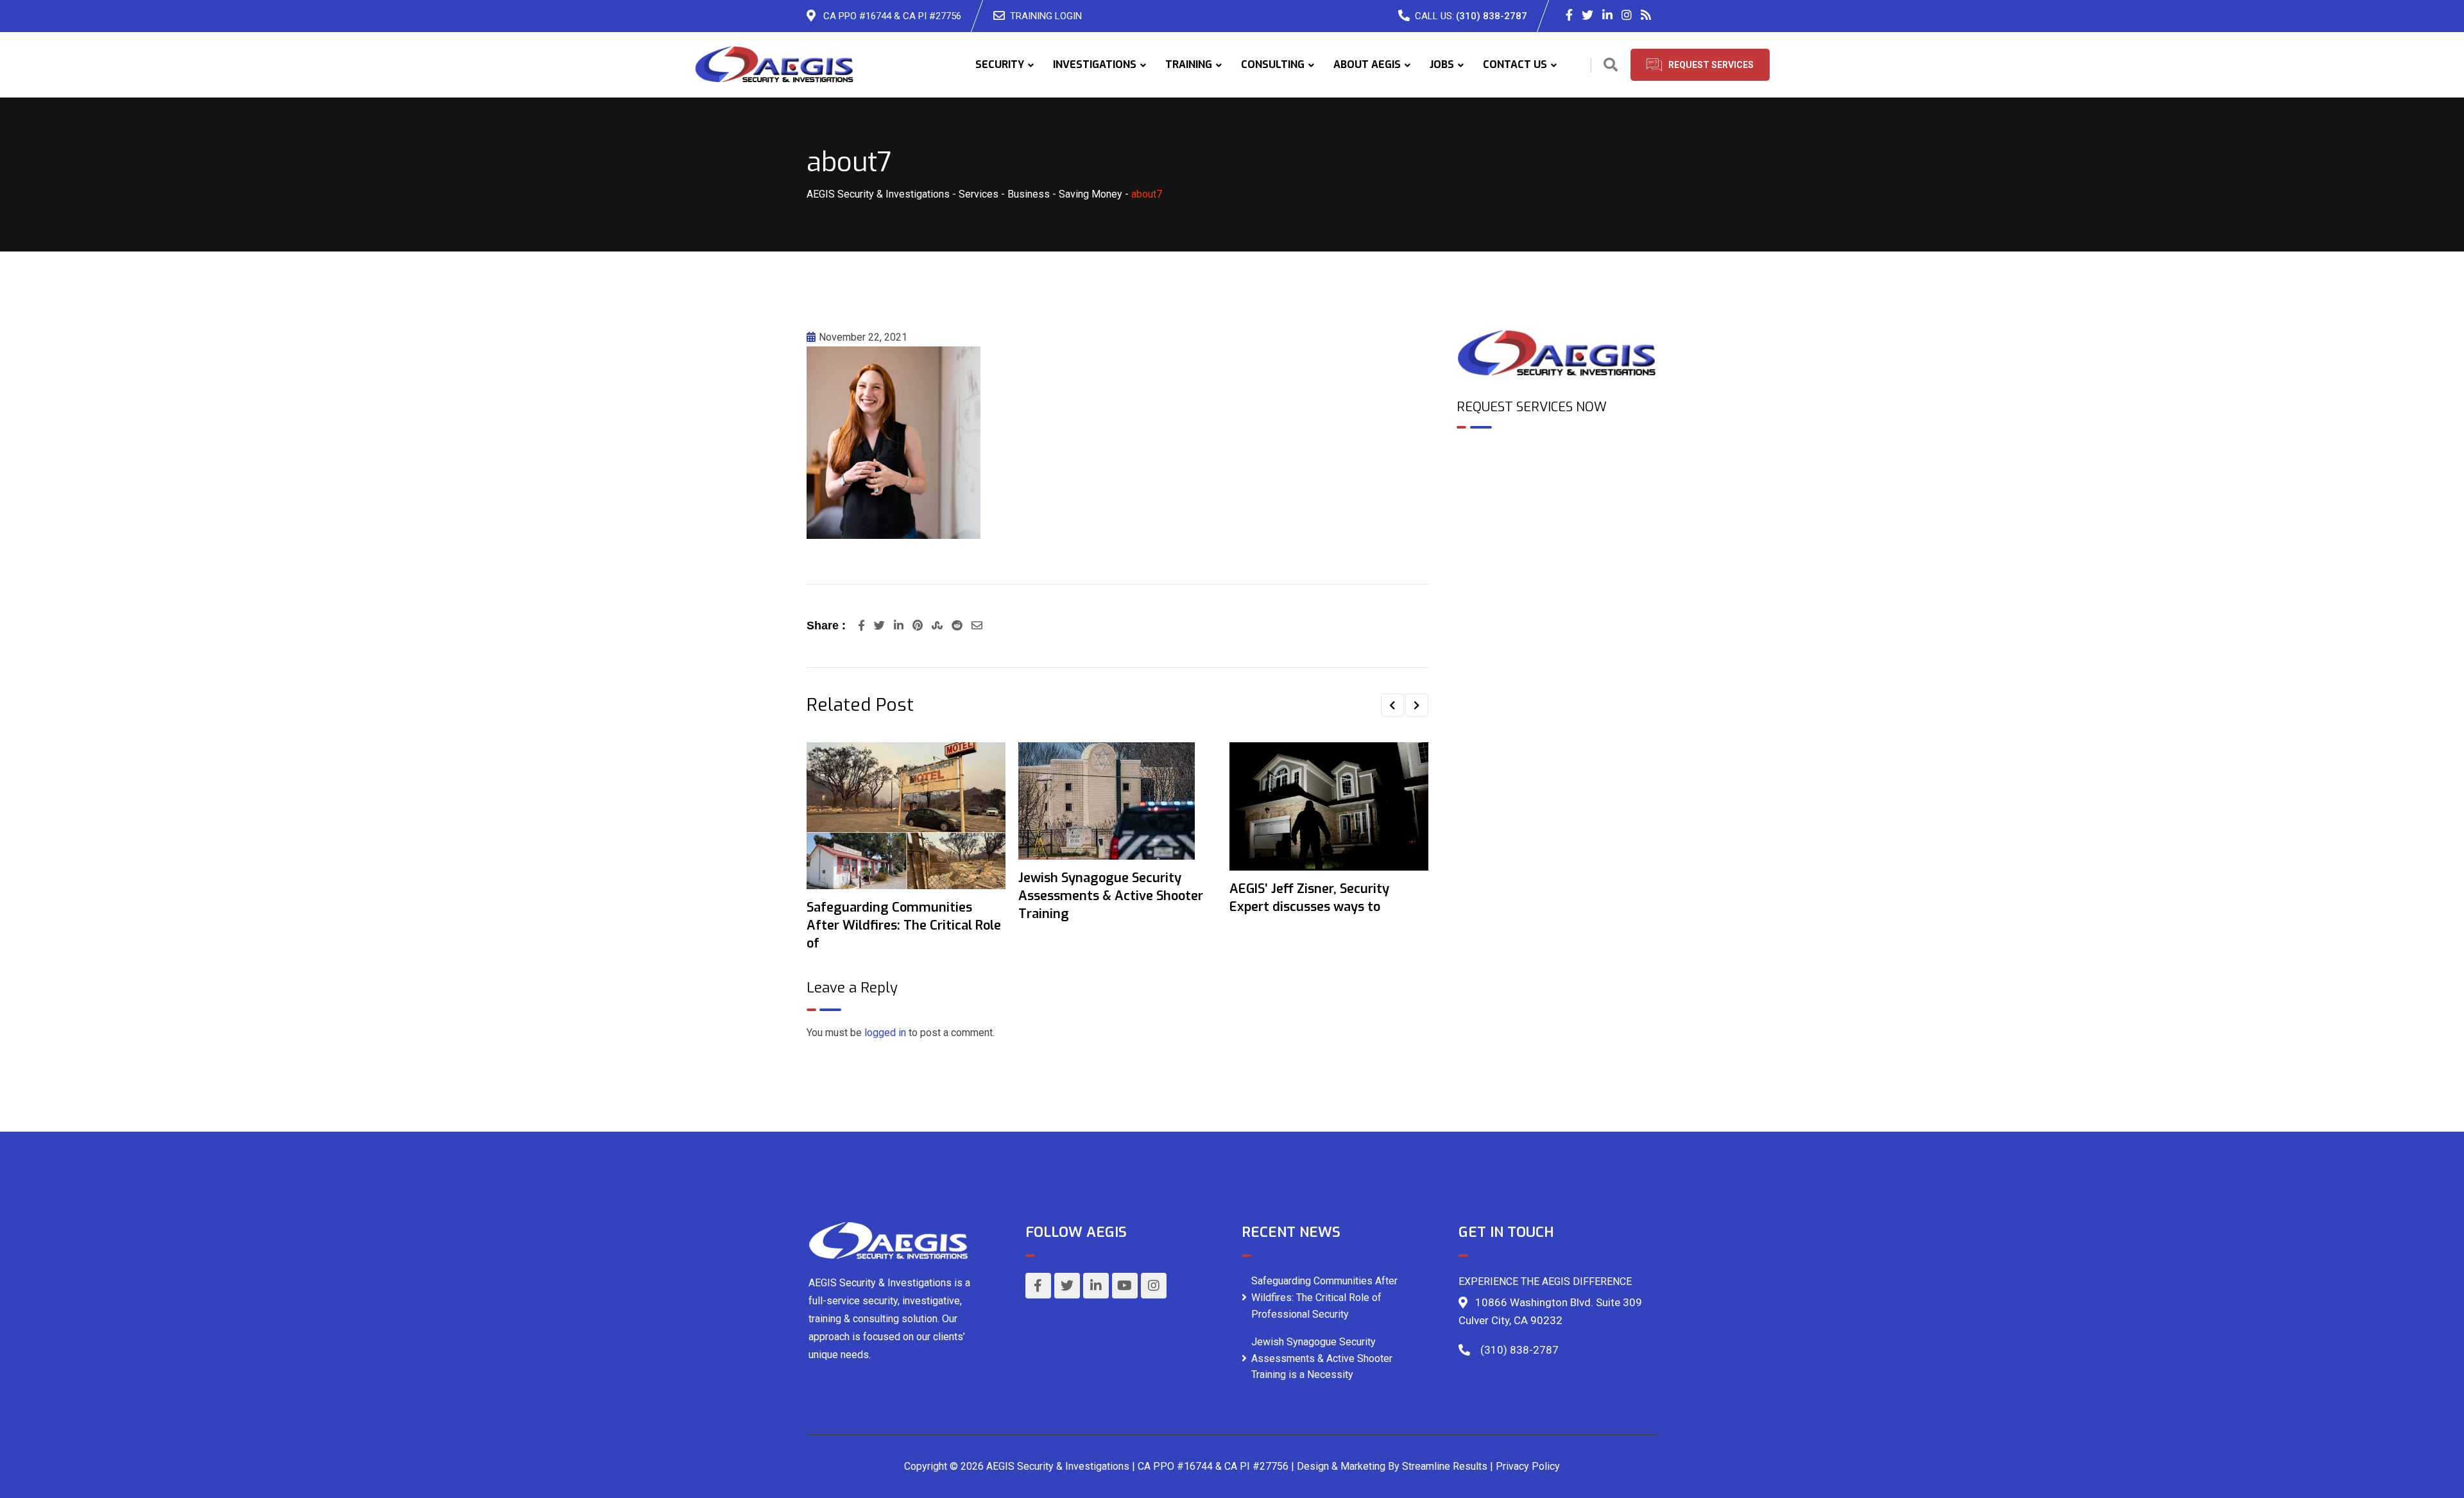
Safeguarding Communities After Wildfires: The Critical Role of (904, 925)
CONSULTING (1273, 64)
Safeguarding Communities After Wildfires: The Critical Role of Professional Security (1324, 1297)
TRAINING (1189, 64)
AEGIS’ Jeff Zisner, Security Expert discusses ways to (1309, 898)
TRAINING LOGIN (1046, 16)
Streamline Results (1445, 1466)
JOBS (1442, 64)
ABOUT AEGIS (1367, 64)
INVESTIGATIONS (1095, 64)
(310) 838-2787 (1492, 16)
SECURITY (1000, 64)
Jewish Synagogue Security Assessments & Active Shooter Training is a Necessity (1322, 1358)
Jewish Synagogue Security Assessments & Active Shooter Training (1111, 896)
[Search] (1611, 65)
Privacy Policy (1528, 1466)
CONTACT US (1515, 64)
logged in (885, 1033)
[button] (1392, 705)
